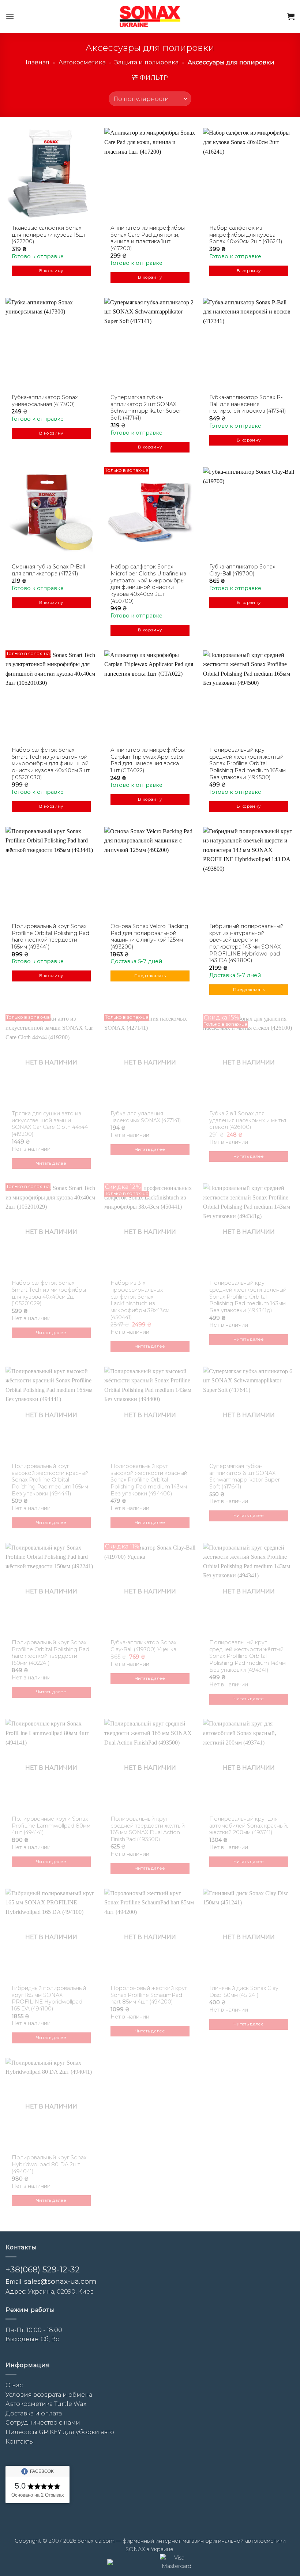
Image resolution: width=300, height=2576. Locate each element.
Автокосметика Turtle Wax (46, 2404)
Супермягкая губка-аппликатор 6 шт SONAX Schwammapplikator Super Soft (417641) (245, 1476)
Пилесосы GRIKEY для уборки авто (60, 2432)
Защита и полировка (147, 62)
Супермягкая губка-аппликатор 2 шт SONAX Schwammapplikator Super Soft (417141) (146, 408)
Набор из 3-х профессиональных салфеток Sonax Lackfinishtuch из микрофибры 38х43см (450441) (140, 1300)
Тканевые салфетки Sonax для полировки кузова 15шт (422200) (49, 235)
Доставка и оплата (34, 2413)
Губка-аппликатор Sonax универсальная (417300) (45, 401)
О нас (14, 2385)
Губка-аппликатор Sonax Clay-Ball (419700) (242, 570)
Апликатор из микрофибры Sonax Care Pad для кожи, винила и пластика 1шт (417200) (148, 238)
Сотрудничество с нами (43, 2423)
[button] (10, 16)
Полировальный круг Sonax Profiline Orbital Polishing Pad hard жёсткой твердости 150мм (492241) (50, 1653)
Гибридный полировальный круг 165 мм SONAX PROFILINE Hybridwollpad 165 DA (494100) (49, 1998)
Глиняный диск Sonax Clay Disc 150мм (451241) (244, 1992)
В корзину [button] (51, 271)
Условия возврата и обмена (49, 2395)
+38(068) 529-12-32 (43, 2270)
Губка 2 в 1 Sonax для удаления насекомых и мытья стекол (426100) (248, 1120)
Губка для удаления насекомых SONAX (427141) (146, 1117)
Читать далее (51, 1163)
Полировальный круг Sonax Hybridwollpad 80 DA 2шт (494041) (49, 2164)
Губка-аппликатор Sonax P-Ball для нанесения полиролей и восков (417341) (248, 404)
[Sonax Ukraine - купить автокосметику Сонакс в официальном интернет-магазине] (150, 16)
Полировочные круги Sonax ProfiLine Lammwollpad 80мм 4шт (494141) (51, 1826)
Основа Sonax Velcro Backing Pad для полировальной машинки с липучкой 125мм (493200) (149, 936)
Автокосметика (82, 62)
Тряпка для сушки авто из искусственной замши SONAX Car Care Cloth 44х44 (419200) (50, 1124)
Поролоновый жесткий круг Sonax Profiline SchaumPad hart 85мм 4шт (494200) (149, 1995)
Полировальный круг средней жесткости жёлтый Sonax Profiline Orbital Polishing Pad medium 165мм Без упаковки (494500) (247, 764)
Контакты (20, 2442)
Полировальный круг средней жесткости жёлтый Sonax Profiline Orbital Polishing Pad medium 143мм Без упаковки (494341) (247, 1656)
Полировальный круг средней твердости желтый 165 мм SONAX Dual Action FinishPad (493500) (148, 1829)
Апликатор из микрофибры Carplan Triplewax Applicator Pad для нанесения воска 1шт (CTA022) (148, 760)
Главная (37, 62)
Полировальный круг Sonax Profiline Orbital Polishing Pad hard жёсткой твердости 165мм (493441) (50, 936)
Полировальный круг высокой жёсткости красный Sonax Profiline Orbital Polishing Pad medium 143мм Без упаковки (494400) (149, 1480)
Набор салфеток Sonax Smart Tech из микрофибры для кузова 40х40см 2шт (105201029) (49, 1293)
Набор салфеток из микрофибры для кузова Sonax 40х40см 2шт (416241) (246, 235)
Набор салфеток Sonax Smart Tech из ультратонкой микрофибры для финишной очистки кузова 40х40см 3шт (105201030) (51, 764)
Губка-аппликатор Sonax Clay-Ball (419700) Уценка (143, 1646)
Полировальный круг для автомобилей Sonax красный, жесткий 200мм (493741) (249, 1826)
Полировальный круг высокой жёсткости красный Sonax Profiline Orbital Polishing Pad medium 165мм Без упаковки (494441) (50, 1480)
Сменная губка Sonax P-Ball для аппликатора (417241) (48, 570)
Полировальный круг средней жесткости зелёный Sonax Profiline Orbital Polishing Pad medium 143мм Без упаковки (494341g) (248, 1297)
